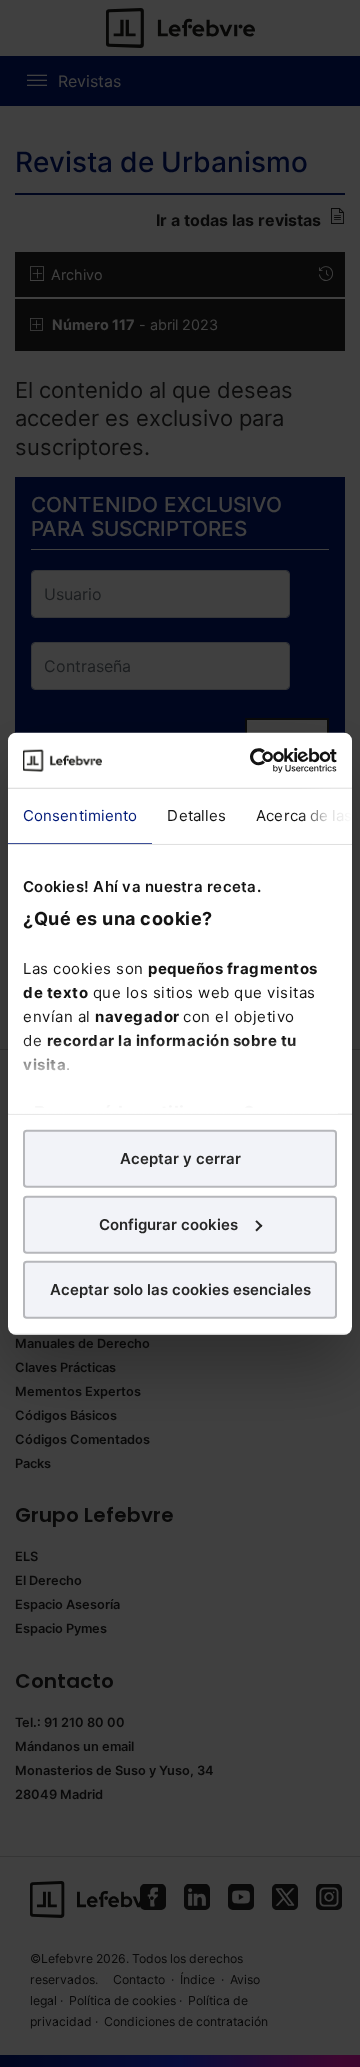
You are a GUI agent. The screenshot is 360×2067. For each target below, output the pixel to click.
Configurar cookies (168, 1223)
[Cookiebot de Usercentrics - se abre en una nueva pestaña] (254, 760)
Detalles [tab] (196, 815)
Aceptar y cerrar (180, 1158)
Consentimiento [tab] (80, 815)
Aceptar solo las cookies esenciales (180, 1289)
